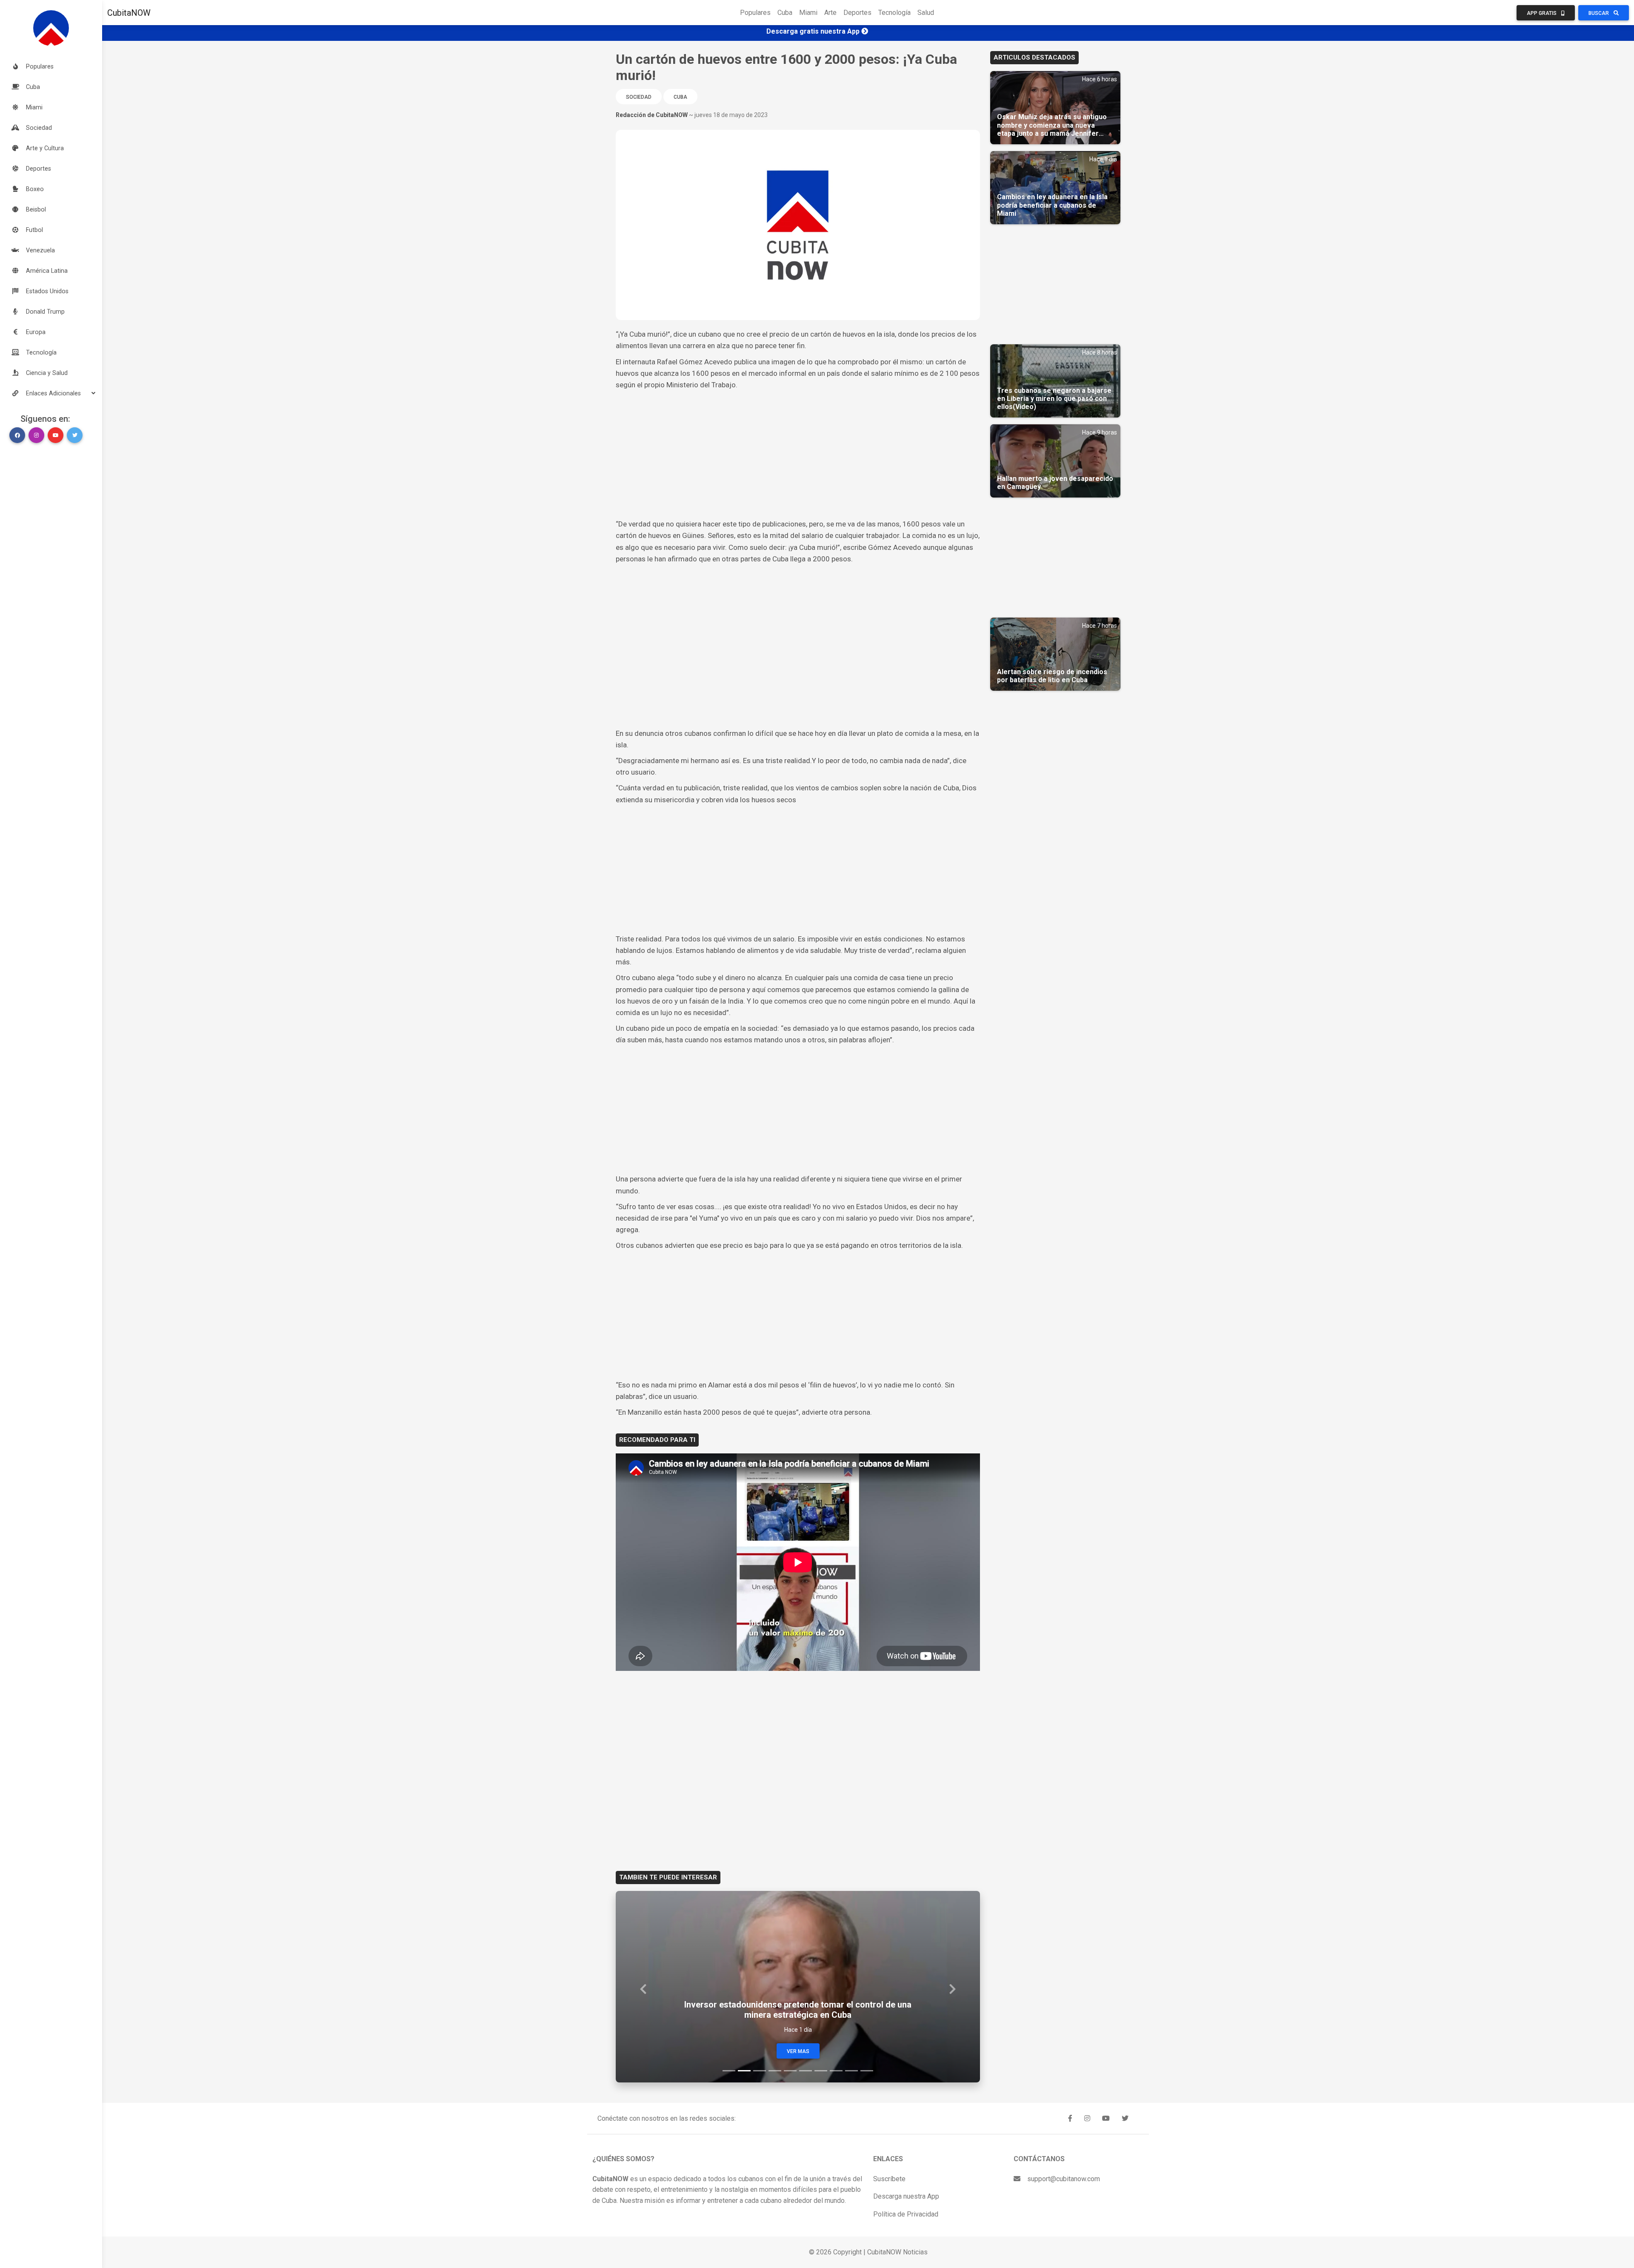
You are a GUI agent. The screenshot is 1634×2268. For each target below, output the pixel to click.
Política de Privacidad (906, 2214)
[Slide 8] (836, 2071)
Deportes (857, 13)
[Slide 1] (729, 2071)
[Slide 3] (760, 2071)
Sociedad (639, 97)
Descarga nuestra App (906, 2196)
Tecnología (894, 13)
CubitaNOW (129, 13)
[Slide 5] (790, 2071)
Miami (808, 13)
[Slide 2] (744, 2071)
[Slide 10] (867, 2071)
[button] (51, 393)
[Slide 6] (806, 2071)
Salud (926, 13)
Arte (830, 13)
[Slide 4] (775, 2071)
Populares (755, 13)
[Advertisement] (798, 455)
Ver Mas (798, 2051)
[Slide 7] (821, 2071)
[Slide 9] (851, 2071)
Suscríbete (889, 2179)
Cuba (785, 13)
